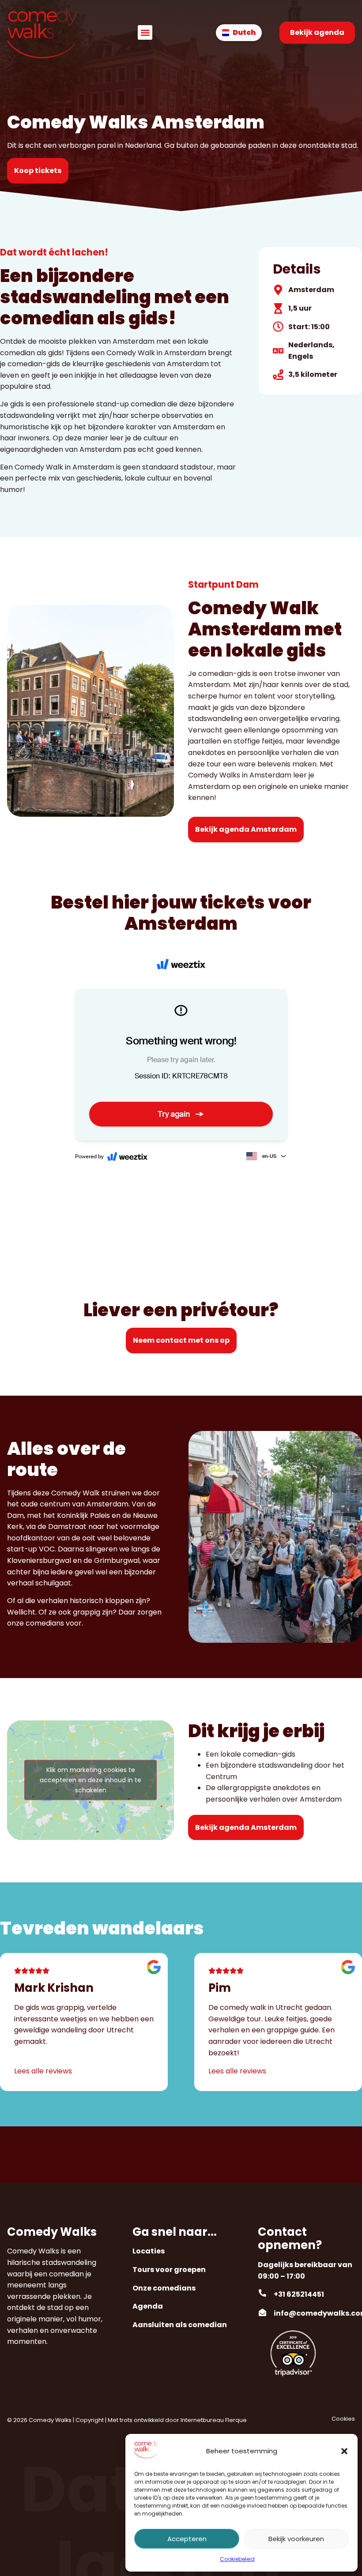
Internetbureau (202, 2420)
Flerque (236, 2420)
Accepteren (187, 2539)
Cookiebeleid (237, 2559)
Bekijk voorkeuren (296, 2539)
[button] (344, 2451)
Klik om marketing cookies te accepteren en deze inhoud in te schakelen (90, 1780)
